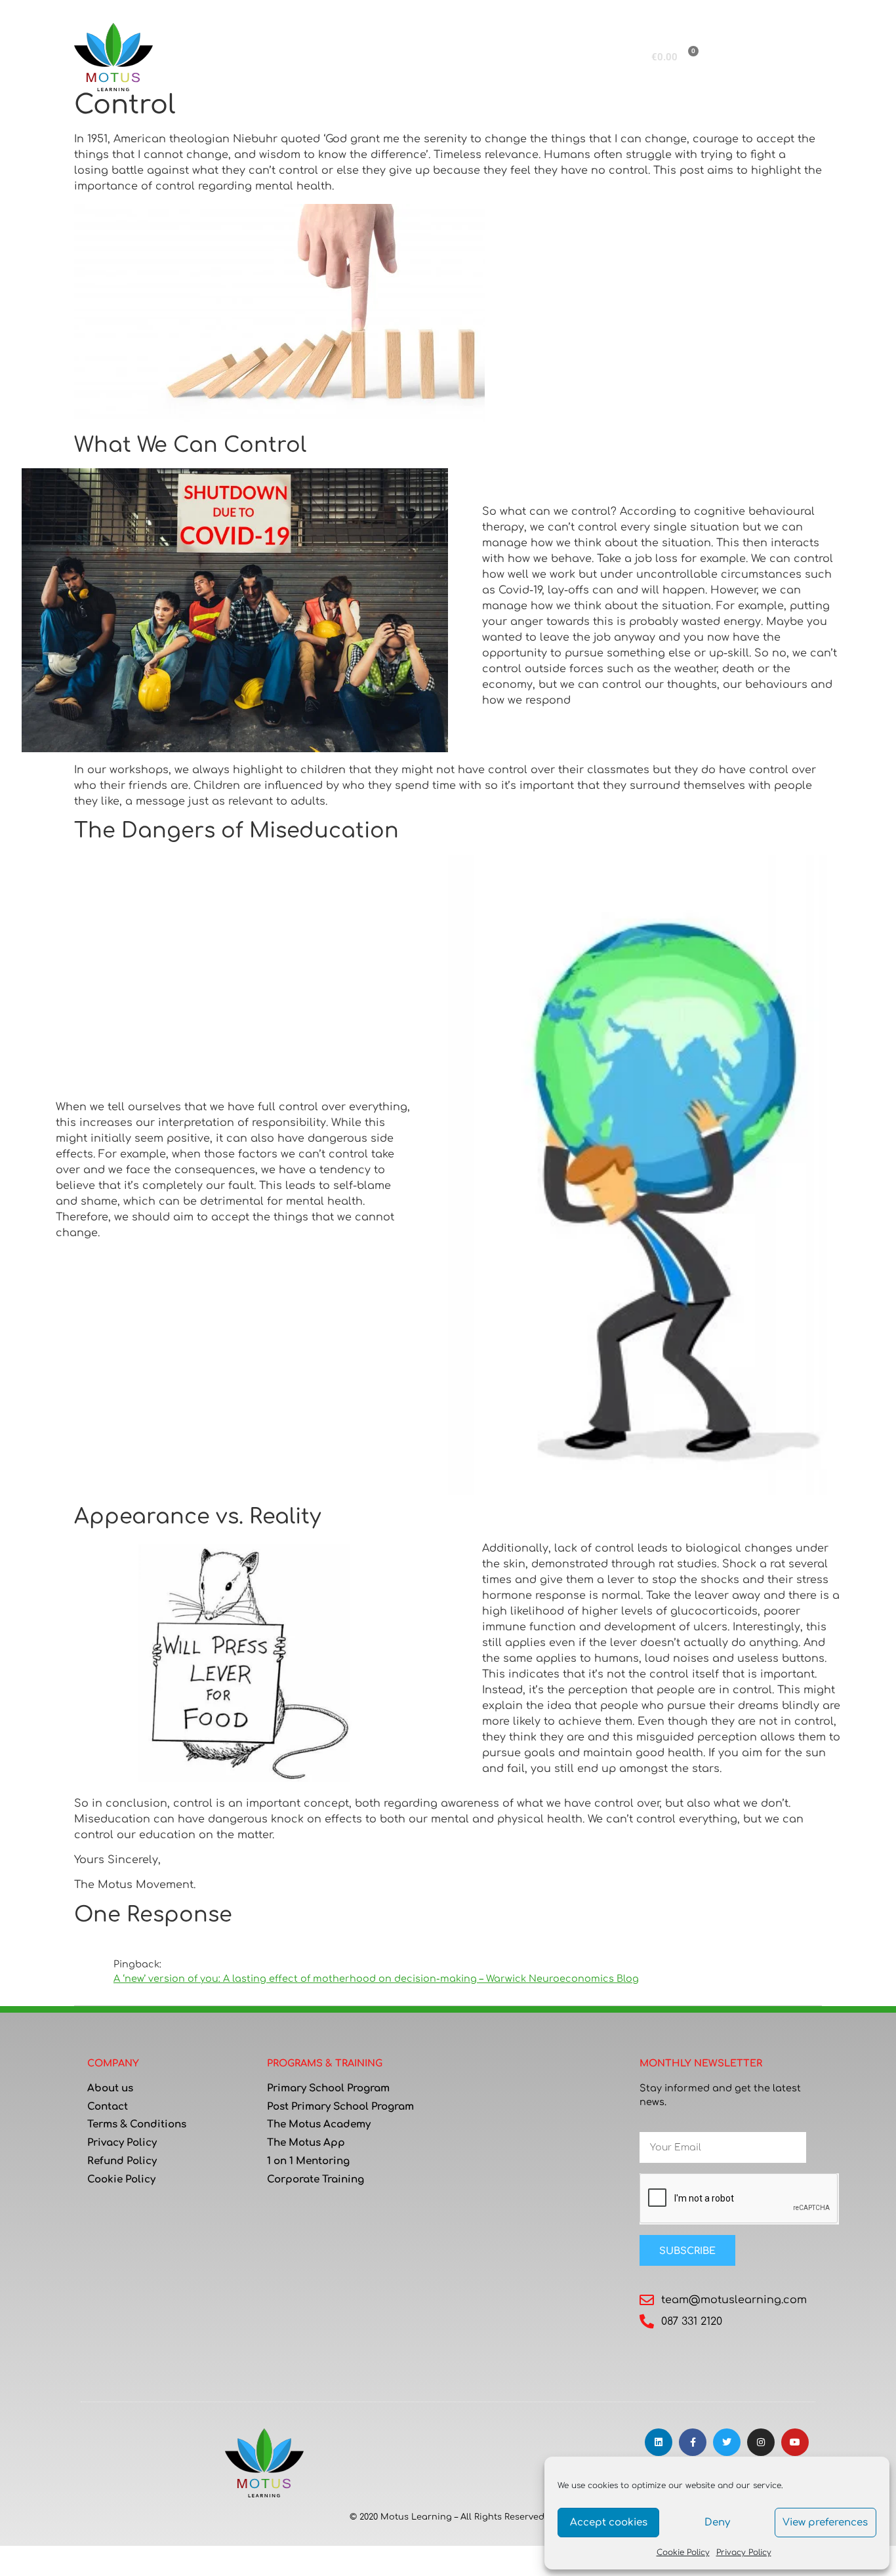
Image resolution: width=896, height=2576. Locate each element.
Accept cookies (609, 2523)
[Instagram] (761, 2442)
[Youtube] (795, 2442)
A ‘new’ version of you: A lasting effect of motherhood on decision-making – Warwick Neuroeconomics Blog (376, 1979)
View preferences (825, 2523)
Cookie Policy (683, 2552)
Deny (717, 2523)
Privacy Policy (744, 2552)
